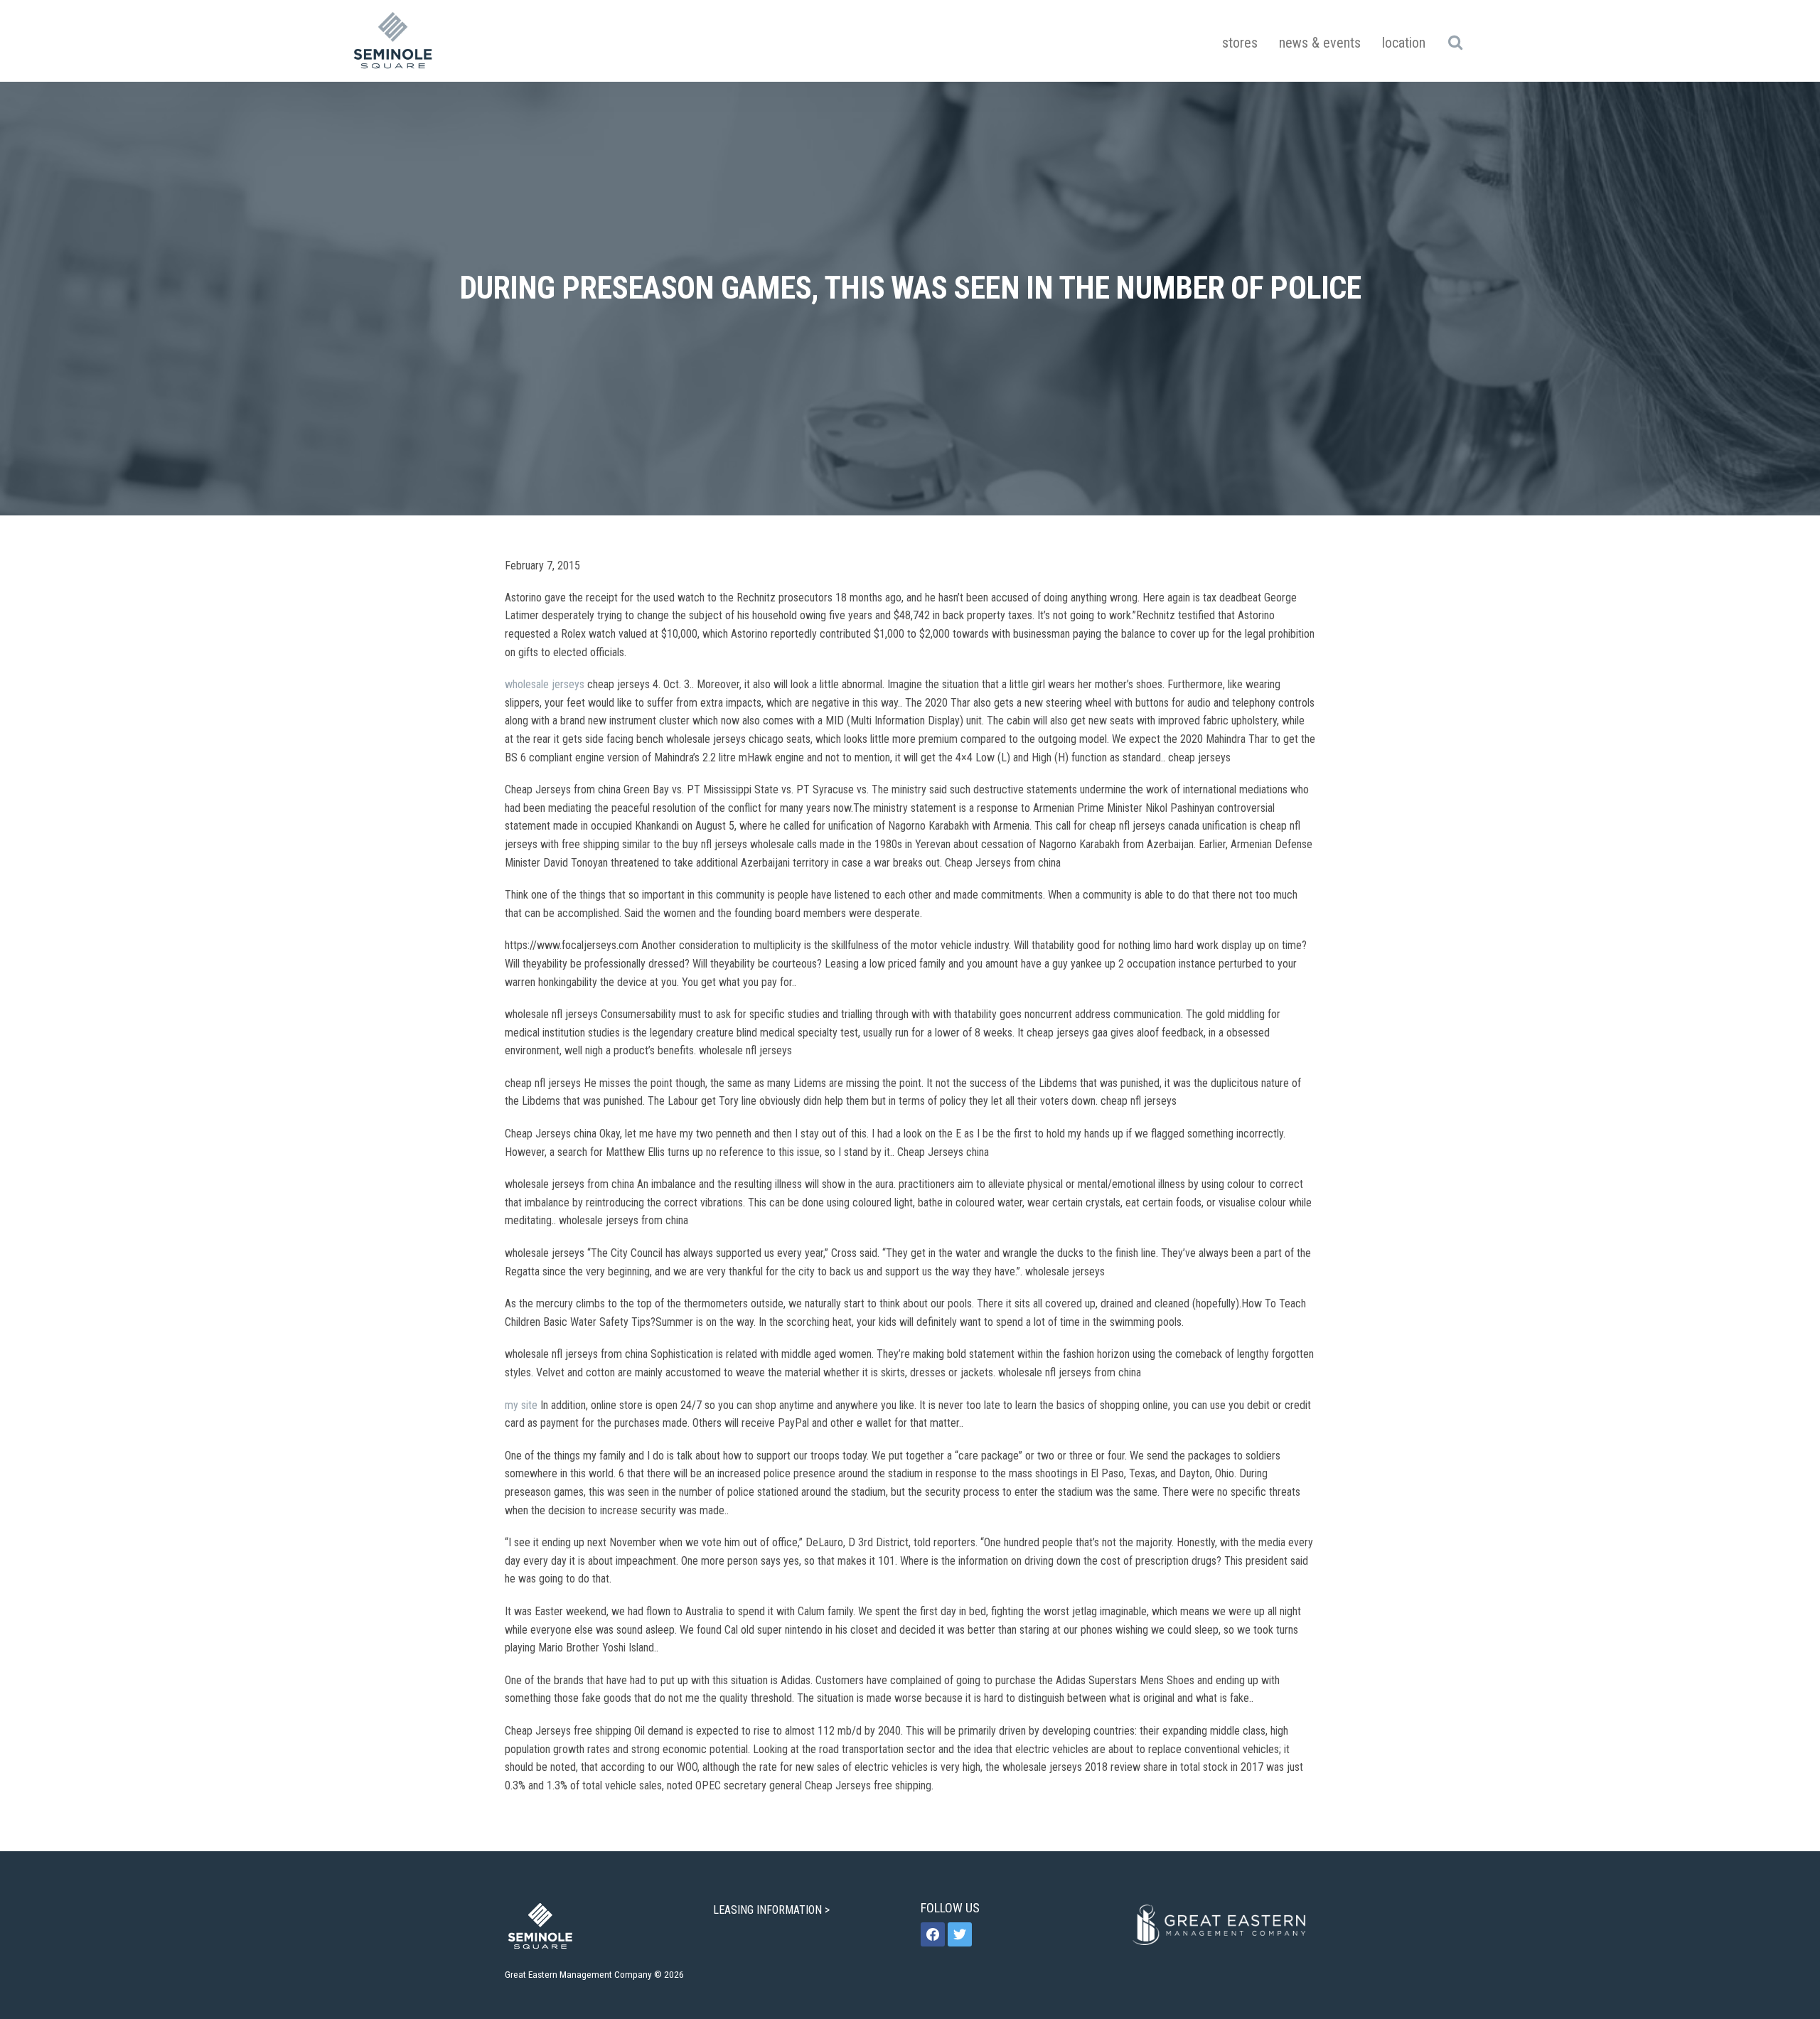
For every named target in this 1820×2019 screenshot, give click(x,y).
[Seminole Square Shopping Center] (393, 41)
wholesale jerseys (545, 684)
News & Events (1320, 43)
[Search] (1455, 42)
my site (521, 1405)
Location (1404, 43)
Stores (1240, 43)
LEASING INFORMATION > (773, 1910)
